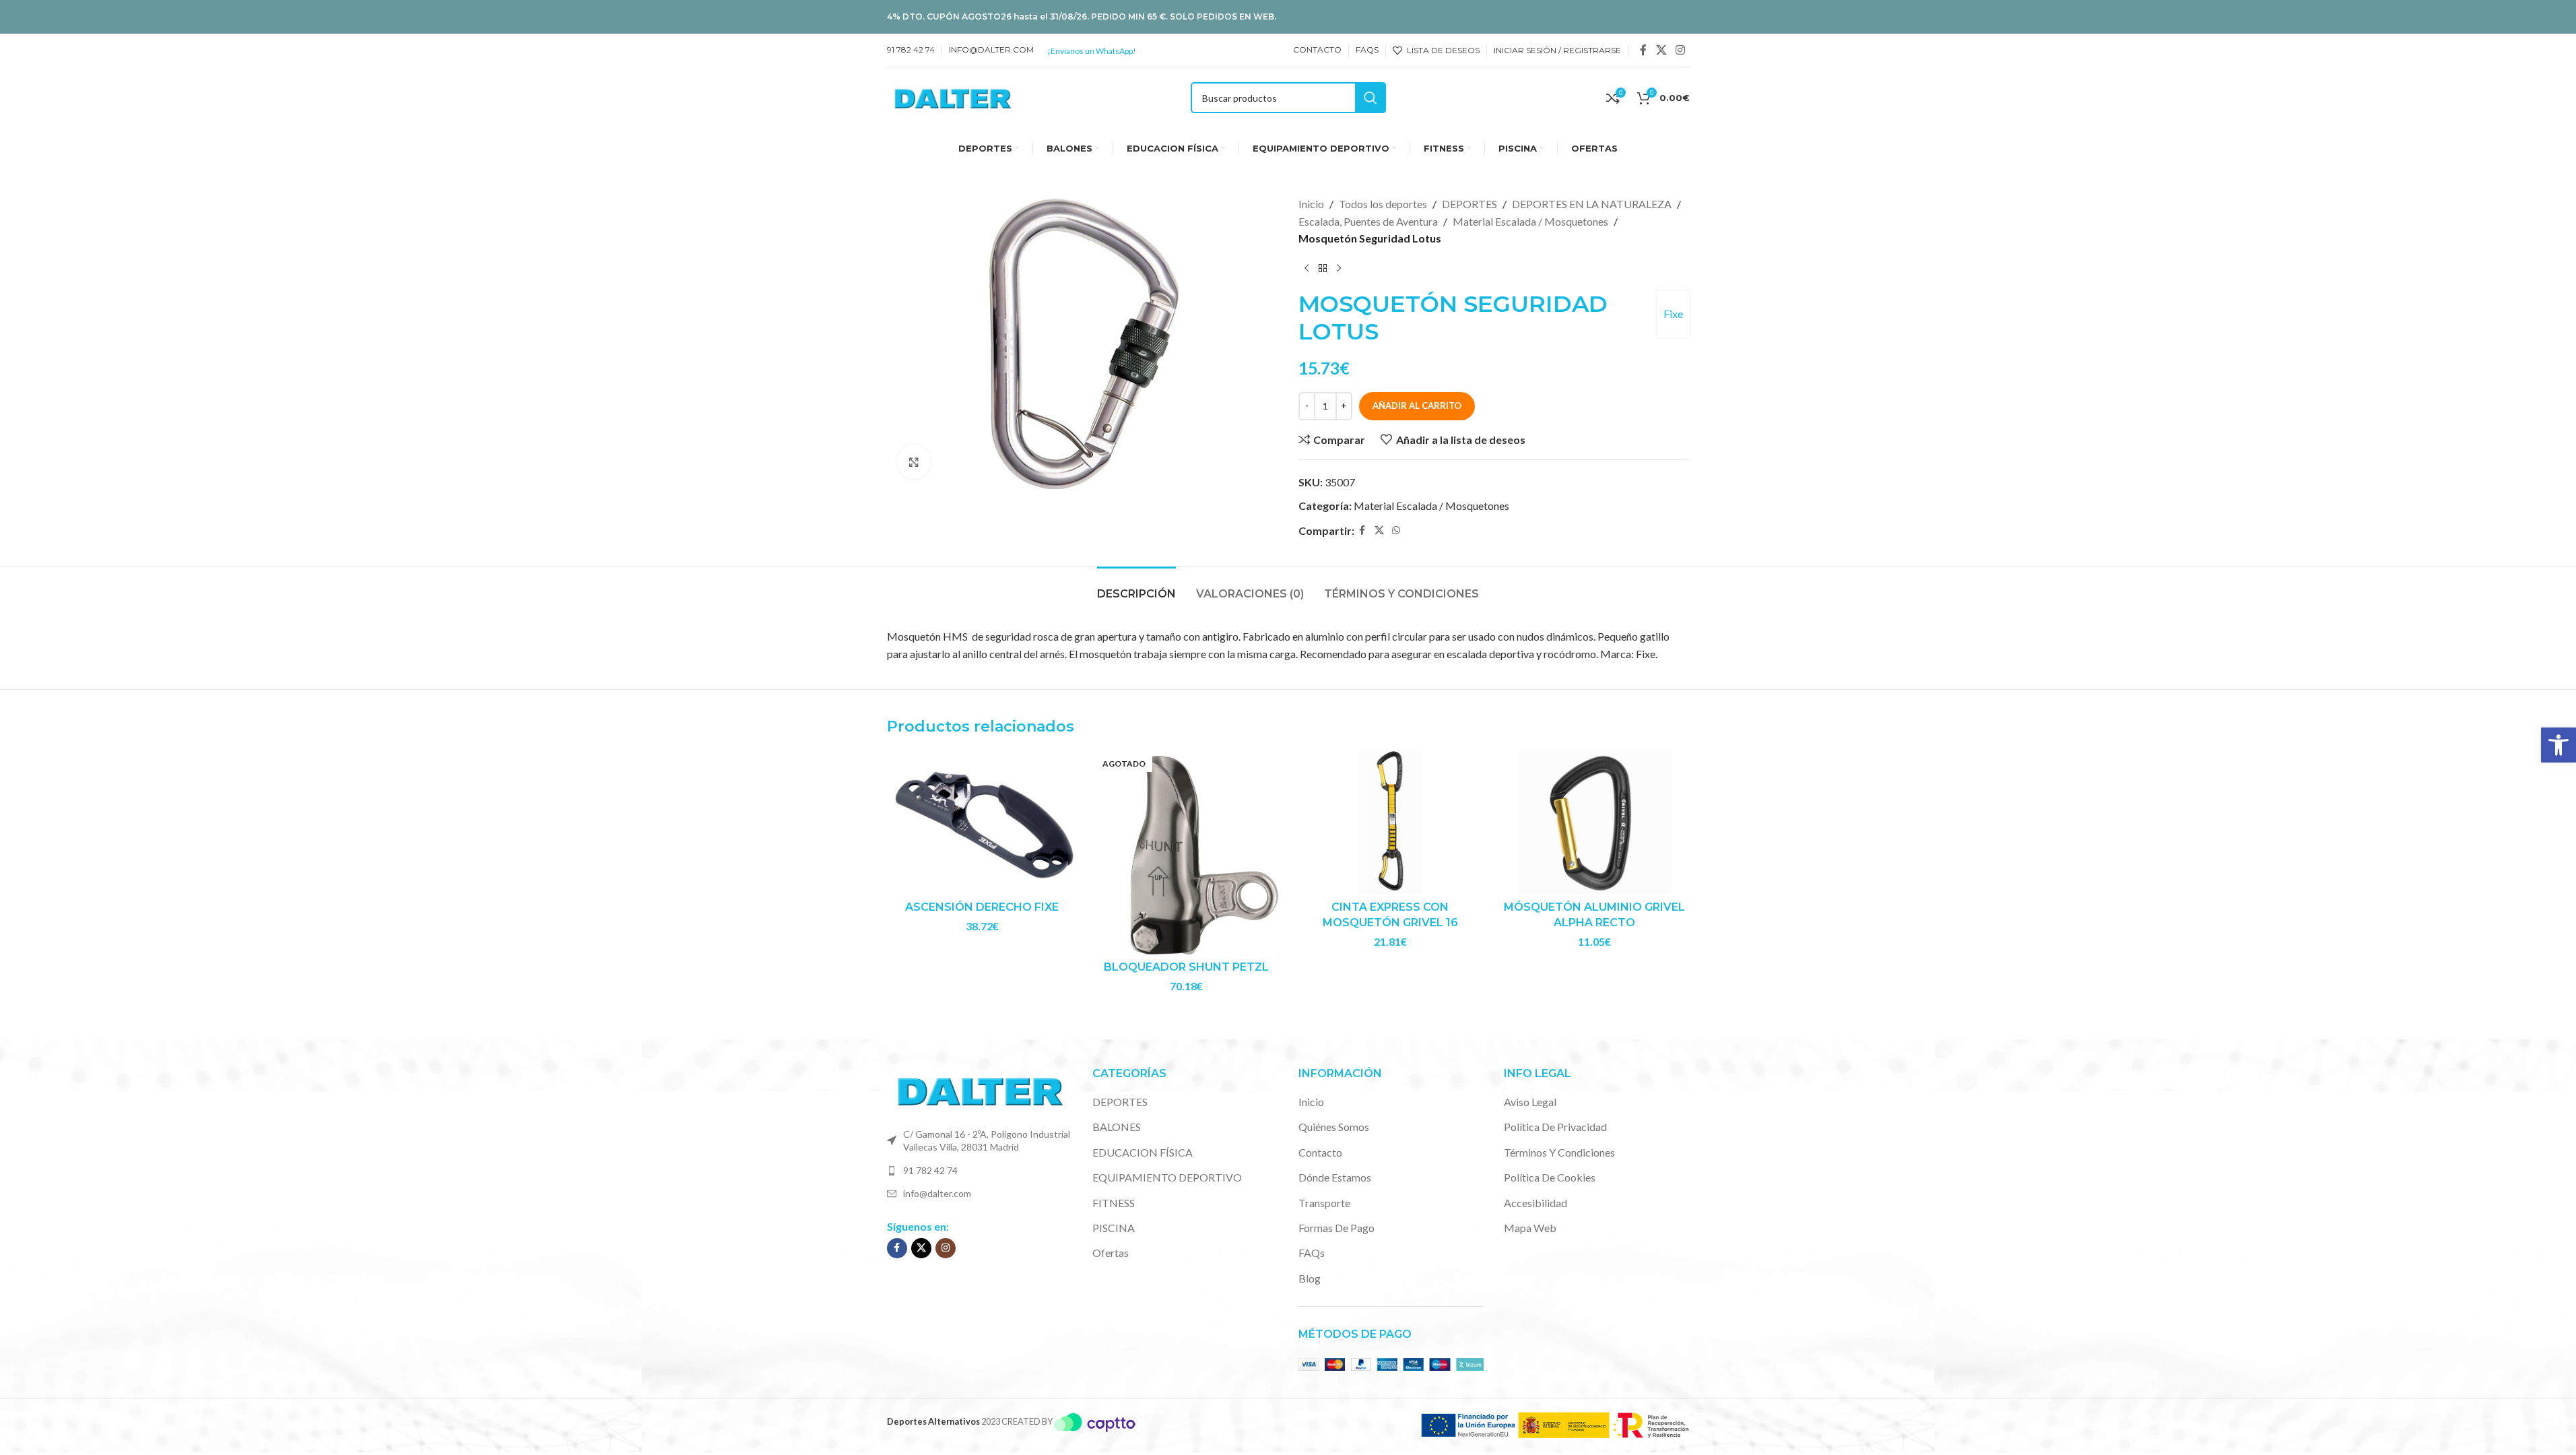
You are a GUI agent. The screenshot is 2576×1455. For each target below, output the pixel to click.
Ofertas (1111, 1253)
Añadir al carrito (1417, 406)
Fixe (1673, 314)
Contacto (1320, 1152)
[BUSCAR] (1370, 98)
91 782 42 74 (930, 1170)
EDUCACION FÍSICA (1143, 1152)
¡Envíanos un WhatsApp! (1092, 51)
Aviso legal (1530, 1102)
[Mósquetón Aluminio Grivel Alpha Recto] (1594, 822)
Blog (1310, 1278)
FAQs (1312, 1253)
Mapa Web (1530, 1228)
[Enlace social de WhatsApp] (1396, 530)
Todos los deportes (1383, 204)
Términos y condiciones (1559, 1152)
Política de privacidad (1555, 1127)
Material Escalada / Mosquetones (1530, 221)
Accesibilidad (1535, 1203)
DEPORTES (1469, 204)
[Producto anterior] (1307, 269)
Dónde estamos (1335, 1177)
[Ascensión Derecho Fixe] (982, 822)
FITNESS (1114, 1203)
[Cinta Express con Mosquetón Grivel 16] (1390, 822)
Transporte (1324, 1203)
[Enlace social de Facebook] (1643, 50)
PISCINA (1114, 1228)
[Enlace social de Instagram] (1680, 50)
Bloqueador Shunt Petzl (1186, 967)
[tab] (1136, 587)
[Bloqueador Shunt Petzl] (1186, 852)
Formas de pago (1336, 1228)
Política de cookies (1550, 1177)
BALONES (1117, 1127)
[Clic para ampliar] (914, 461)
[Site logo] (953, 96)
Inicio (1311, 204)
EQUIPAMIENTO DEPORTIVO (1167, 1177)
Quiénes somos (1334, 1127)
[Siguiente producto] (1339, 269)
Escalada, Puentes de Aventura (1368, 221)
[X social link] (1661, 50)
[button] (2558, 745)
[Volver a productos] (1323, 269)
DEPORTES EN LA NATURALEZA (1592, 204)
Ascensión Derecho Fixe (982, 907)
